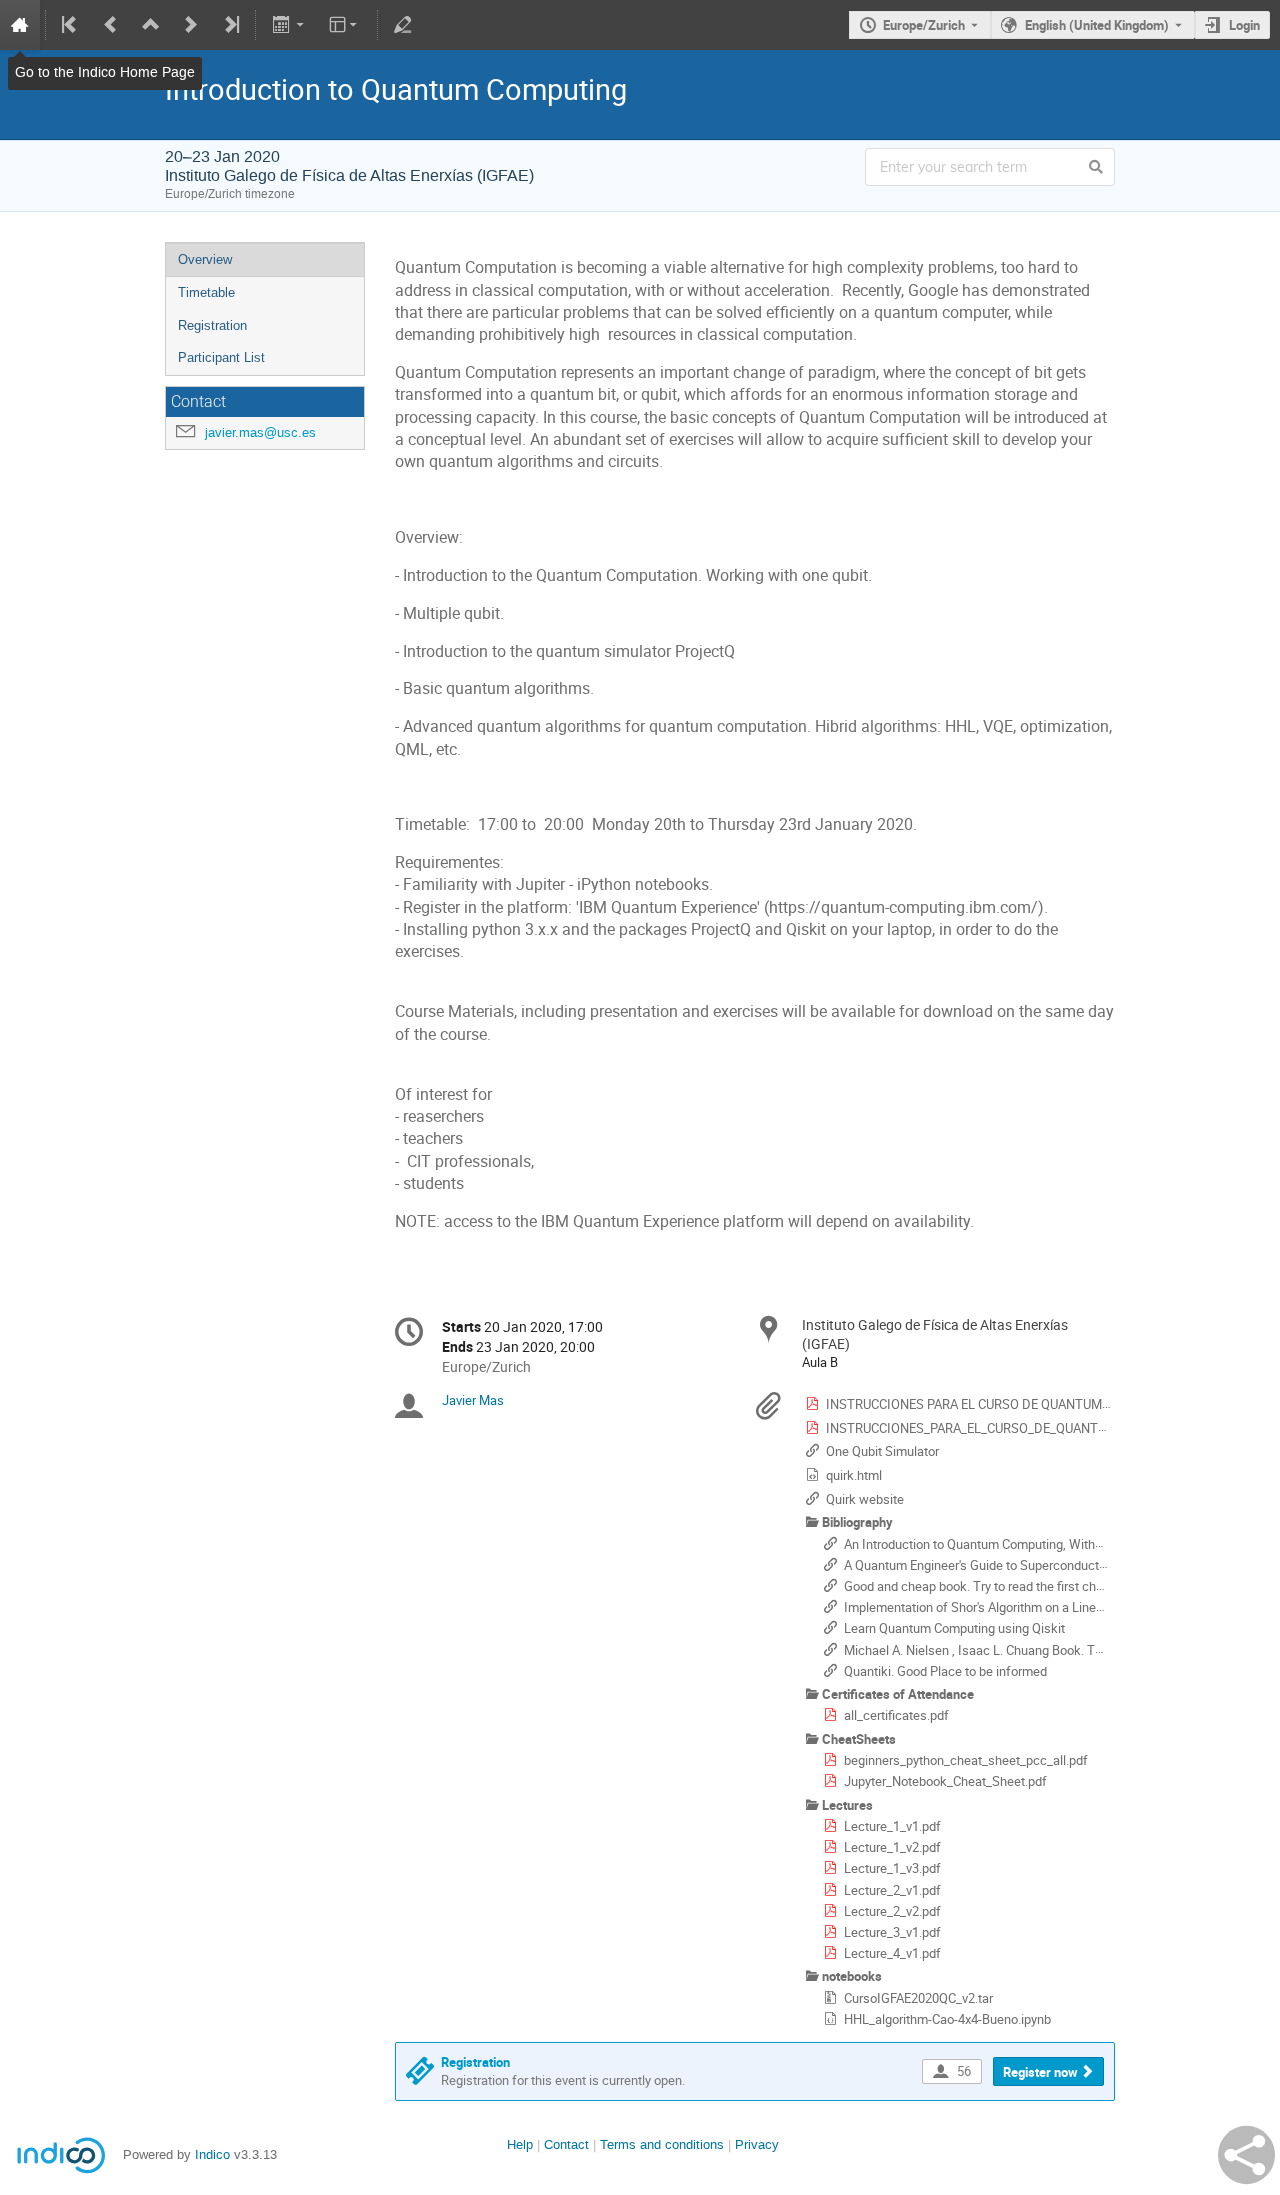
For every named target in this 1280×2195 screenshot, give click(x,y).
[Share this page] (1246, 2155)
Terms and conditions (662, 2144)
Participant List (221, 357)
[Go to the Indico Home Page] (20, 25)
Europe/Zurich (924, 25)
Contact (566, 2144)
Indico (212, 2154)
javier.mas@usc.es (260, 432)
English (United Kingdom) (1097, 25)
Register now (1040, 2072)
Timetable (206, 292)
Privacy (757, 2144)
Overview (205, 259)
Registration (212, 325)
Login (1244, 25)
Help (520, 2144)
